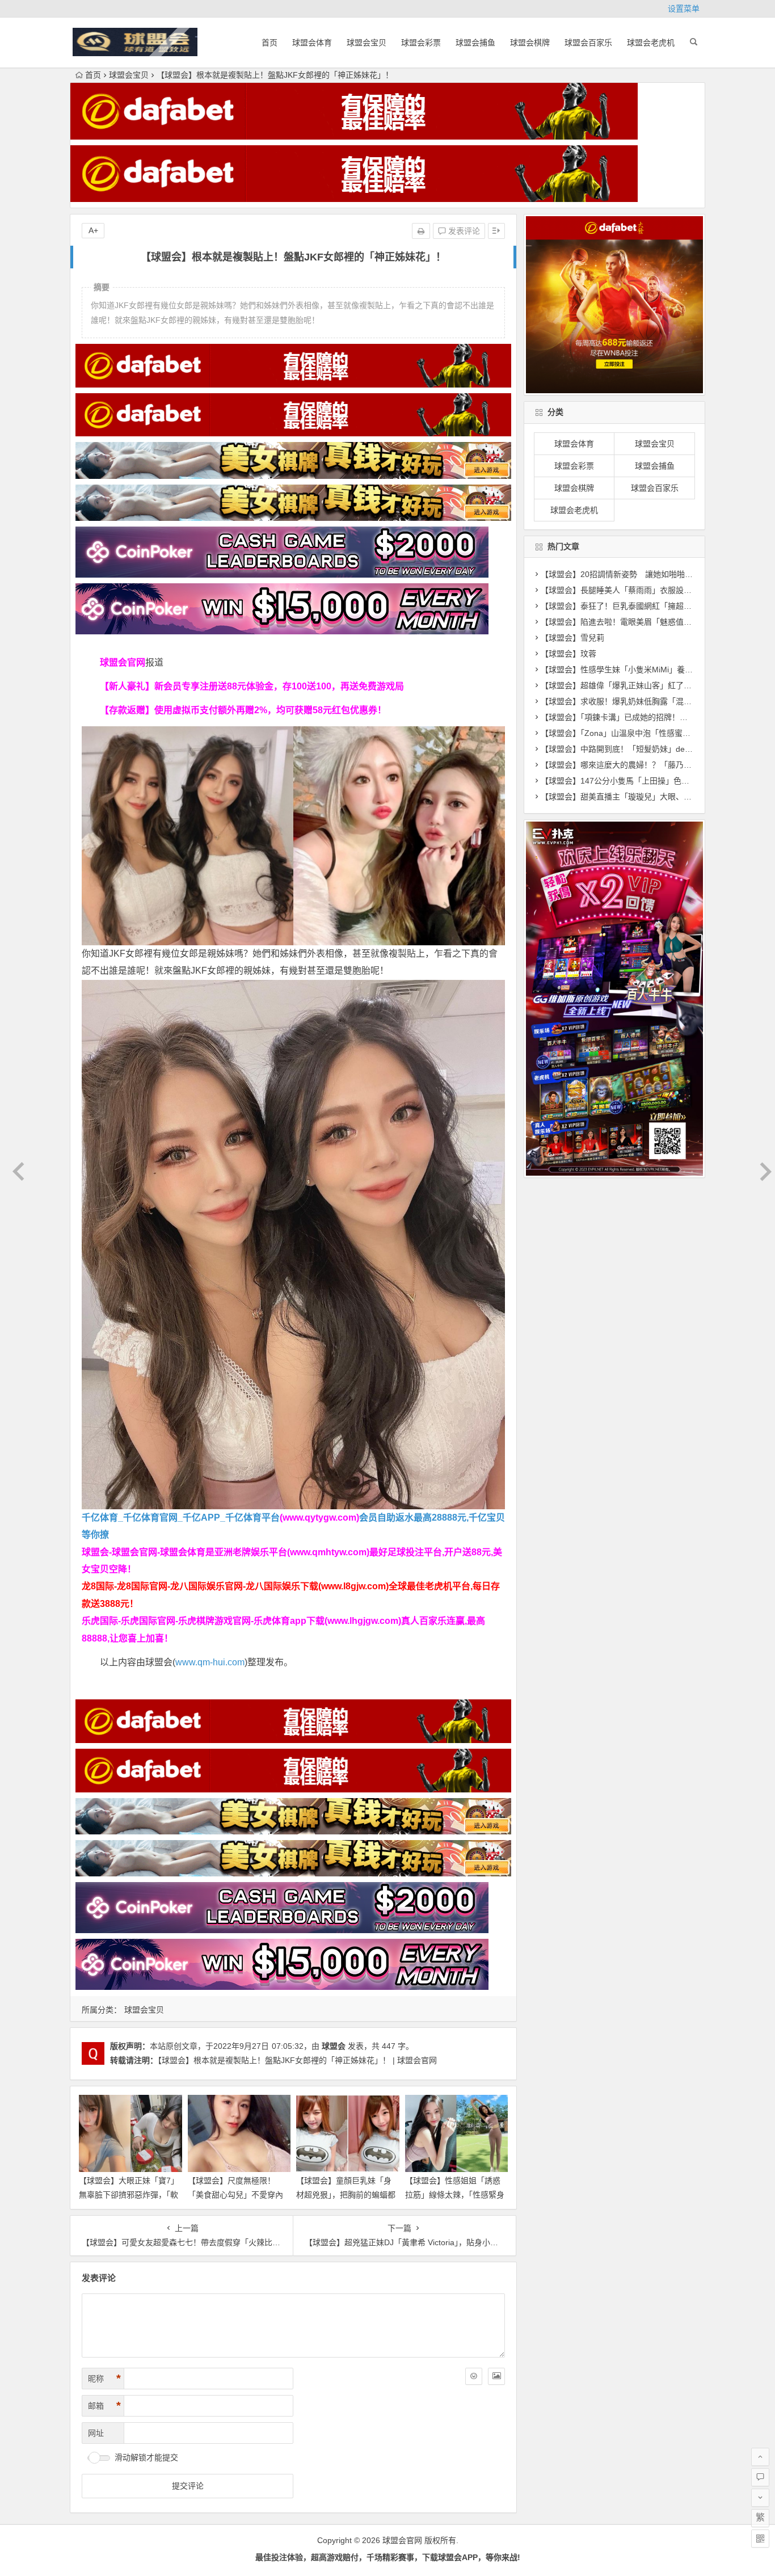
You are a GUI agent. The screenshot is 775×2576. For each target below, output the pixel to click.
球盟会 (334, 2046)
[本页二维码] (760, 2539)
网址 (96, 2433)
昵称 (104, 2379)
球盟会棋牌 (530, 43)
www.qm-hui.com (210, 1662)
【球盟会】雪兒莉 (572, 638)
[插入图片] (496, 2376)
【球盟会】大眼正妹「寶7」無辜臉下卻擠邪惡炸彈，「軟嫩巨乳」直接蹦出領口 (129, 2195)
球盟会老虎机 (651, 43)
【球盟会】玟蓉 (568, 654)
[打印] (421, 231)
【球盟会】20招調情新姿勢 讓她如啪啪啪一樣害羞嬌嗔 (641, 574)
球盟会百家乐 (588, 43)
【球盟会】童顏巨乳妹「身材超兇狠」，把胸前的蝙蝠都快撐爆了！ (346, 2195)
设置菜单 (684, 9)
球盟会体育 (312, 43)
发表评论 (463, 231)
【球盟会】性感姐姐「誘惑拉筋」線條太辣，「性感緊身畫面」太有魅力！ (455, 2195)
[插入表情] (474, 2376)
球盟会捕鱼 (475, 43)
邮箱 (104, 2406)
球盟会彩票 (421, 43)
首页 (269, 43)
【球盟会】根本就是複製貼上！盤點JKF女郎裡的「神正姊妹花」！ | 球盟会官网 (297, 2060)
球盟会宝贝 (367, 43)
